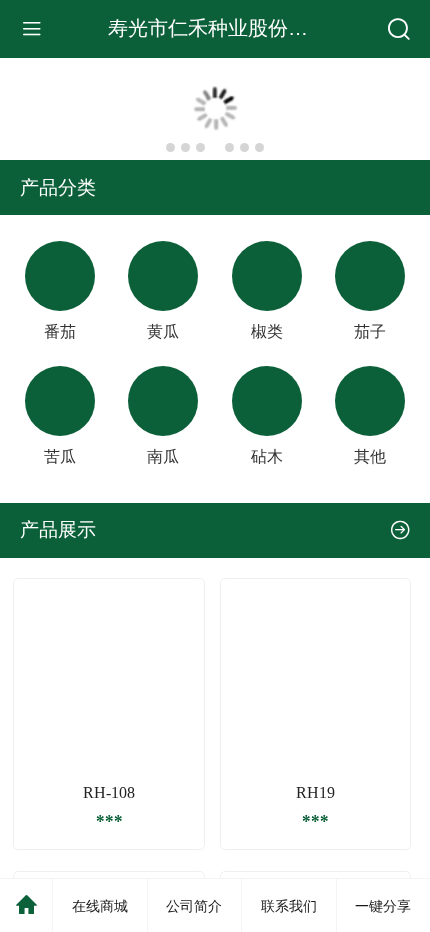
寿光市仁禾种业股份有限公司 (238, 28)
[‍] (400, 530)
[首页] (26, 905)
